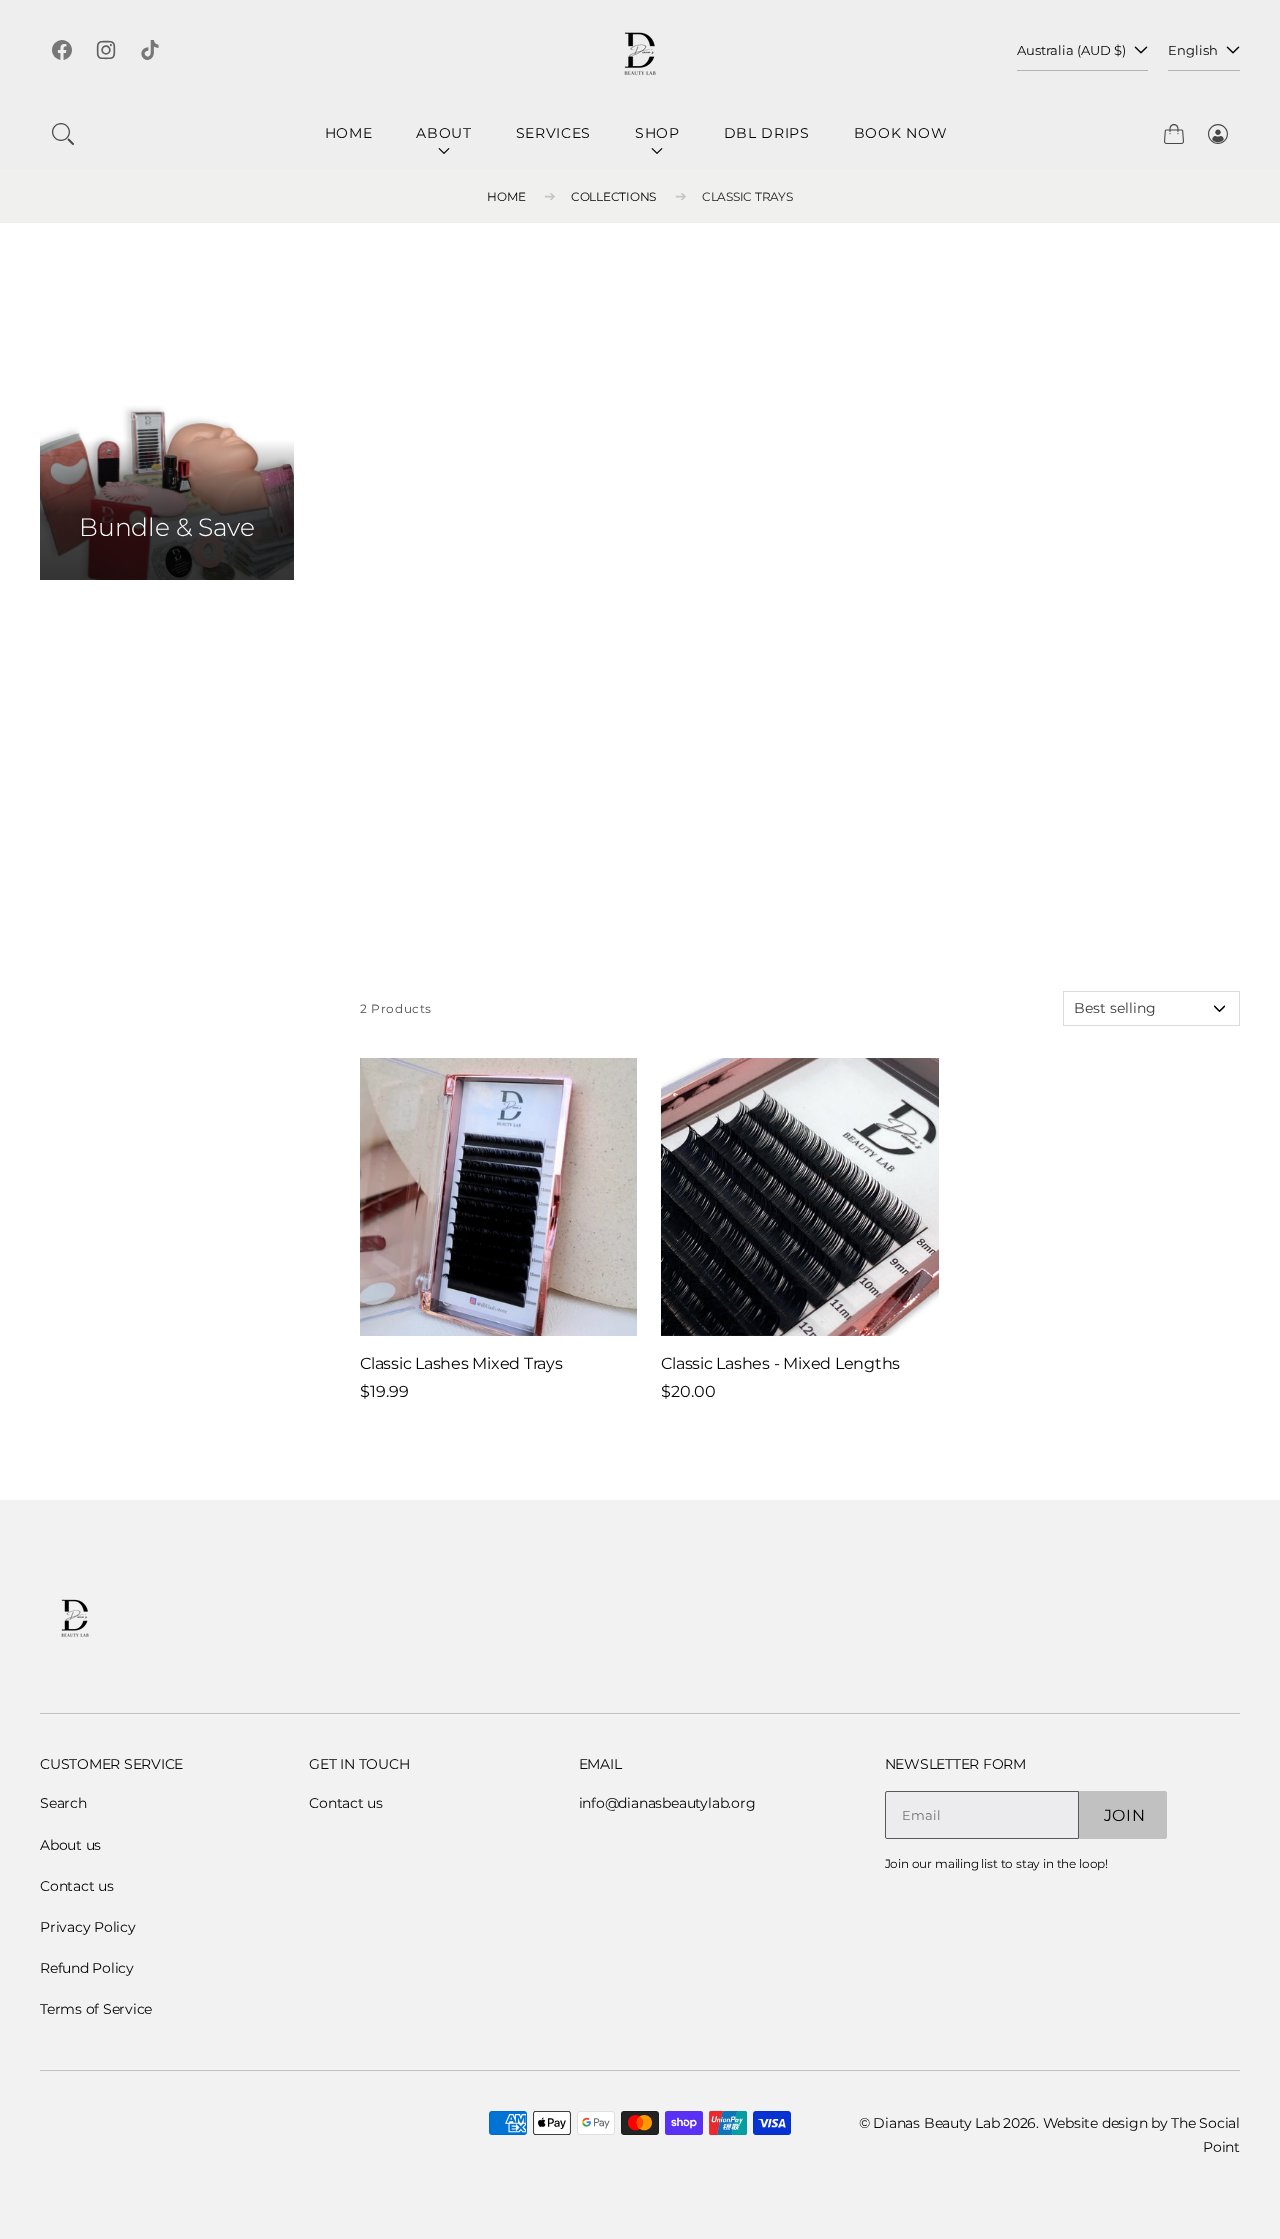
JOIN (1125, 1815)
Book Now (901, 133)
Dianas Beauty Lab (936, 2123)
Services (554, 133)
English (1193, 50)
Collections (613, 196)
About (444, 133)
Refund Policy (87, 1968)
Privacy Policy (88, 1927)
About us (70, 1845)
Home (349, 133)
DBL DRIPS (767, 133)
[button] (63, 134)
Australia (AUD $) (1071, 50)
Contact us (77, 1886)
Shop (657, 133)
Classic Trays (747, 196)
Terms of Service (96, 2009)
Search (63, 1803)
